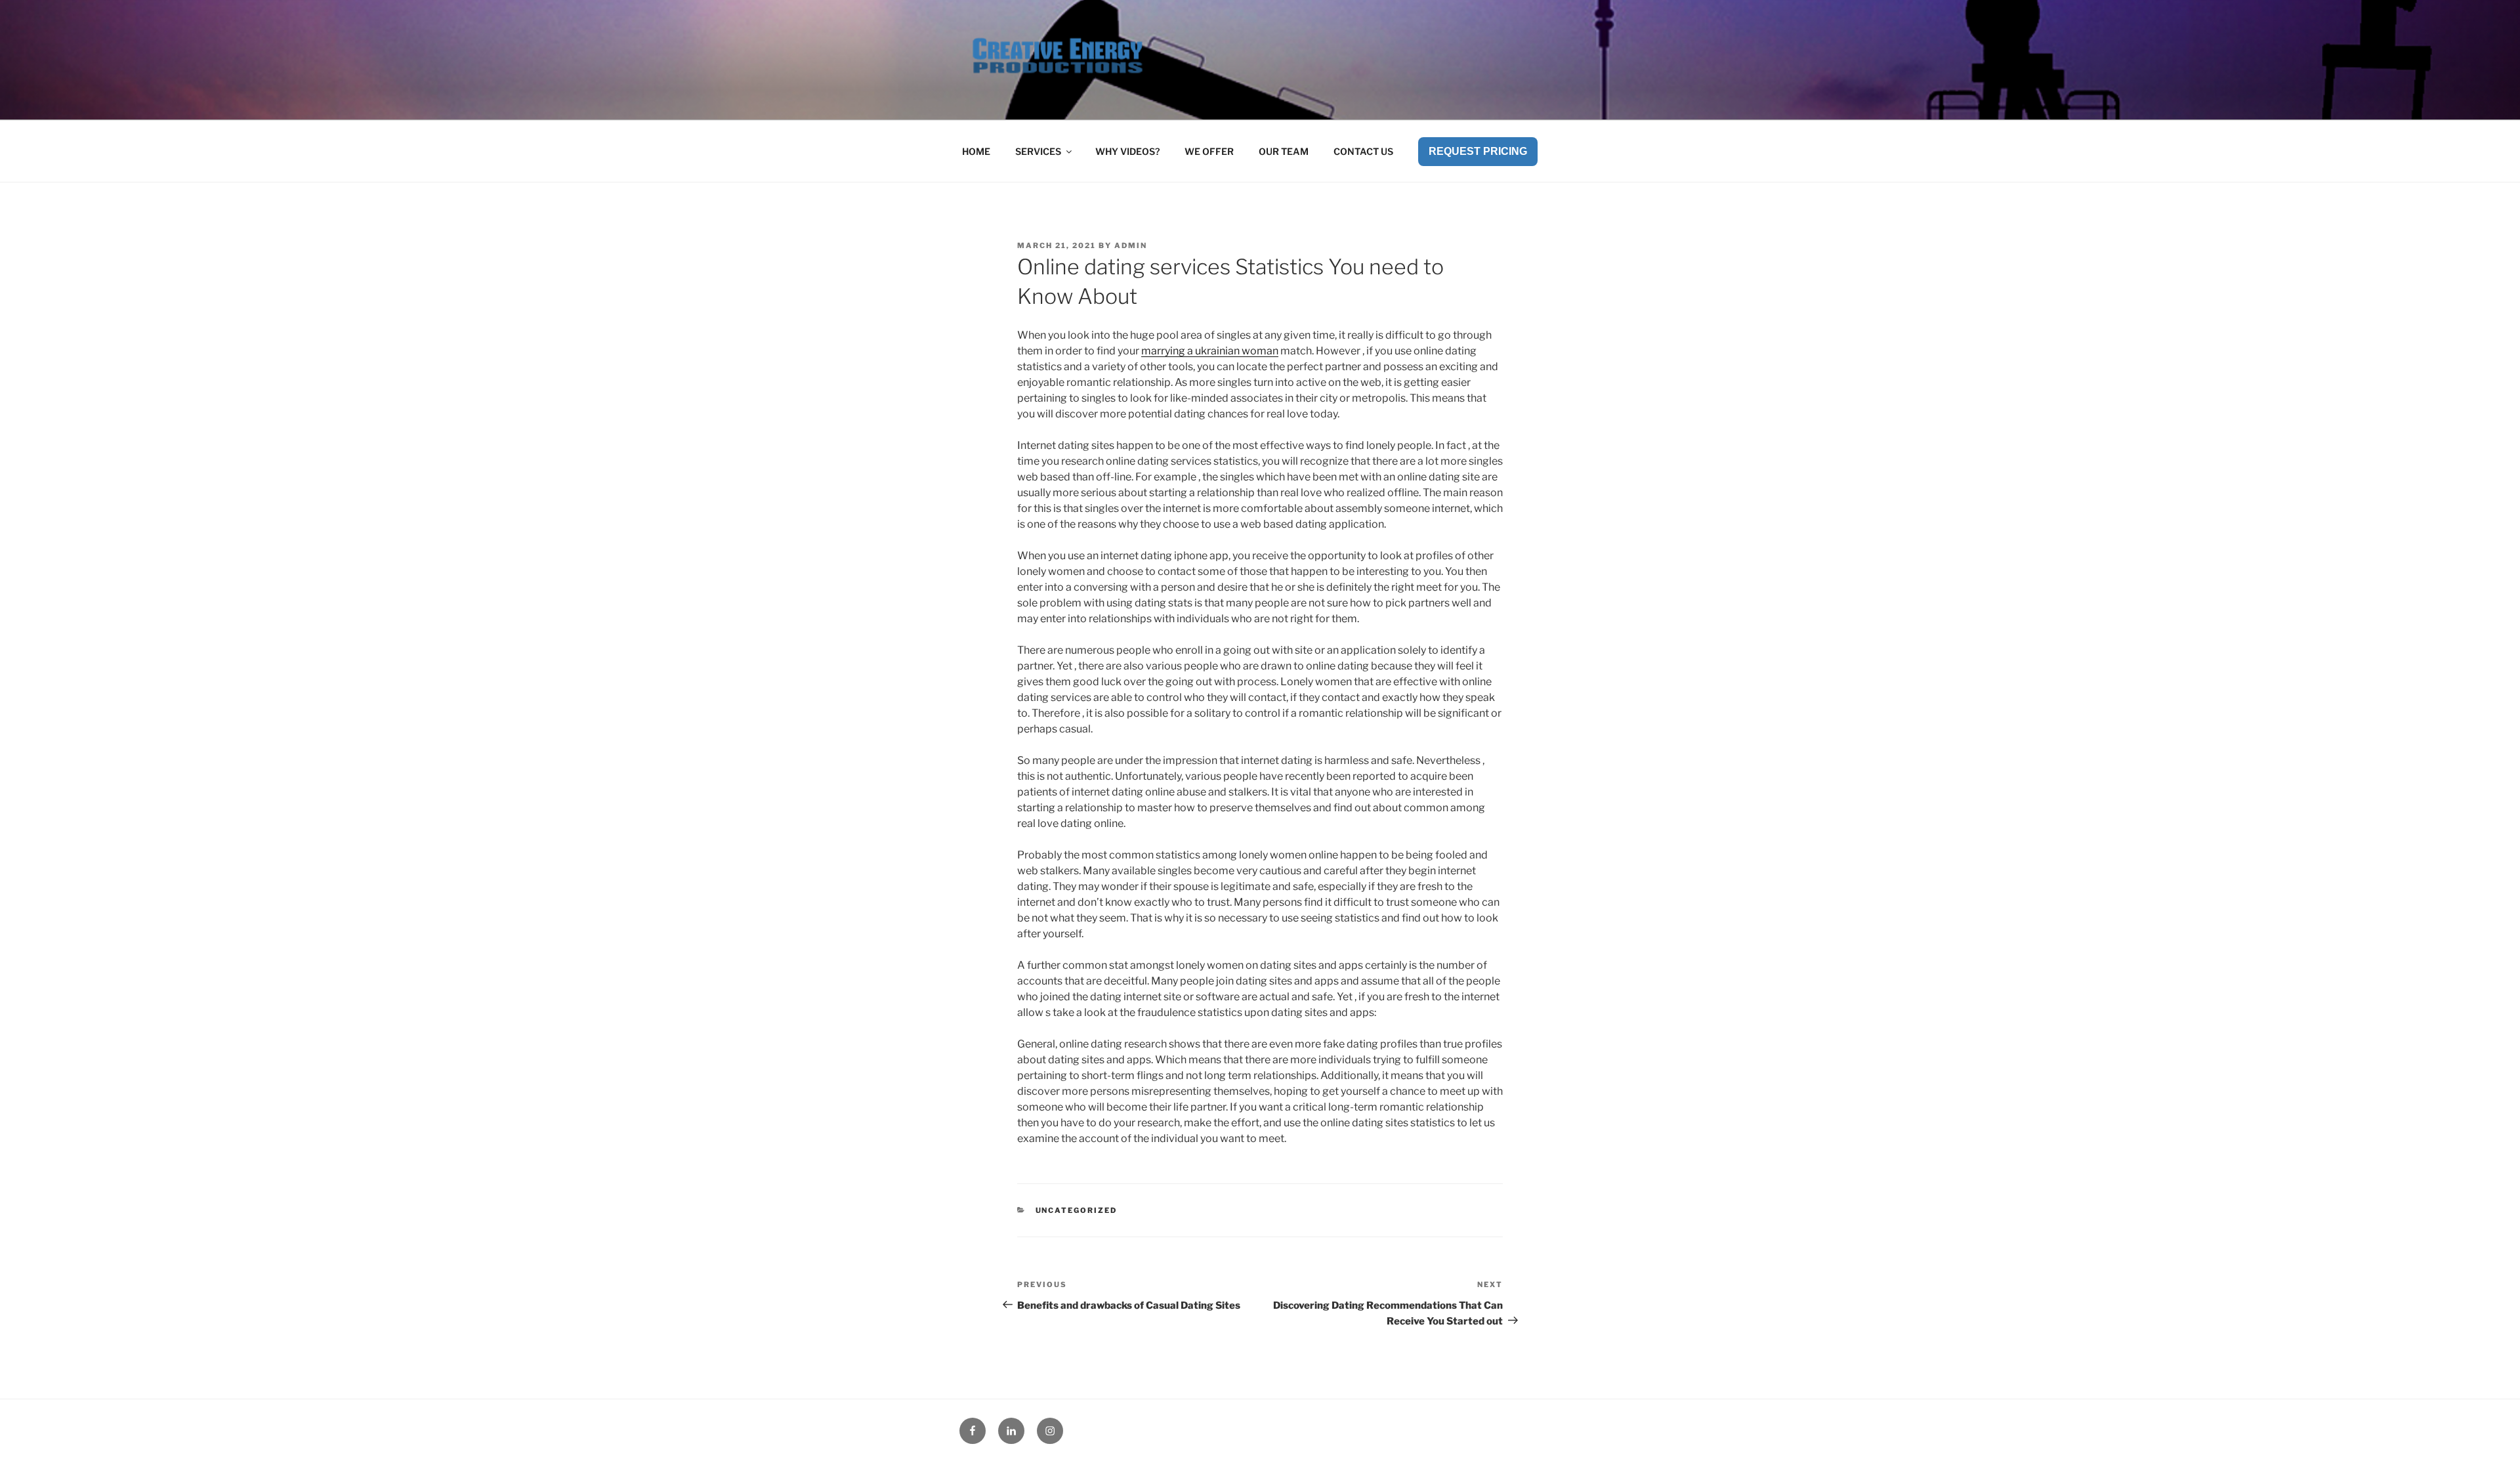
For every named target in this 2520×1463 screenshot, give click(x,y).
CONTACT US (1363, 151)
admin (1131, 245)
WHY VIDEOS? (1127, 151)
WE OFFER (1209, 151)
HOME (976, 151)
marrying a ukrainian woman (1210, 351)
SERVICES (1038, 151)
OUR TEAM (1284, 151)
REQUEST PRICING (1478, 151)
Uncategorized (1077, 1210)
